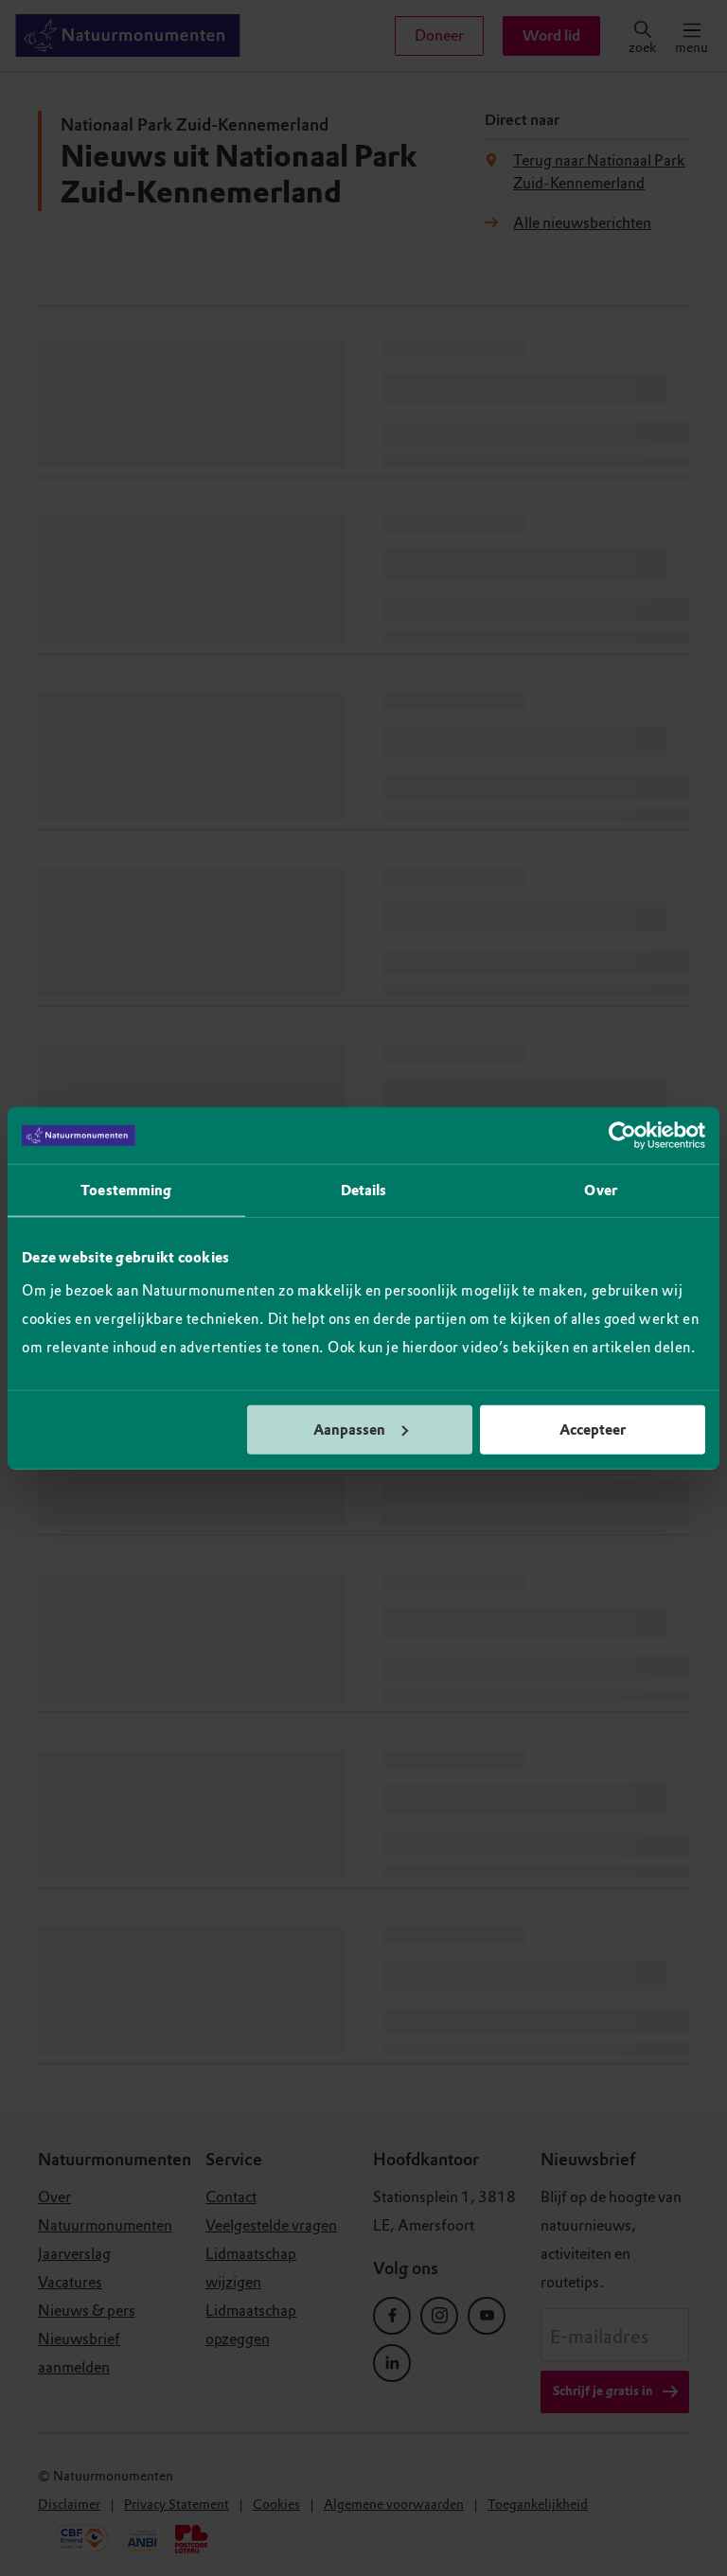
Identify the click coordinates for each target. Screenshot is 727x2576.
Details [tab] (364, 1191)
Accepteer (593, 1429)
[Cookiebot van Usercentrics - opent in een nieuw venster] (622, 1136)
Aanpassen (349, 1429)
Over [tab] (600, 1191)
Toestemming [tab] (126, 1191)
